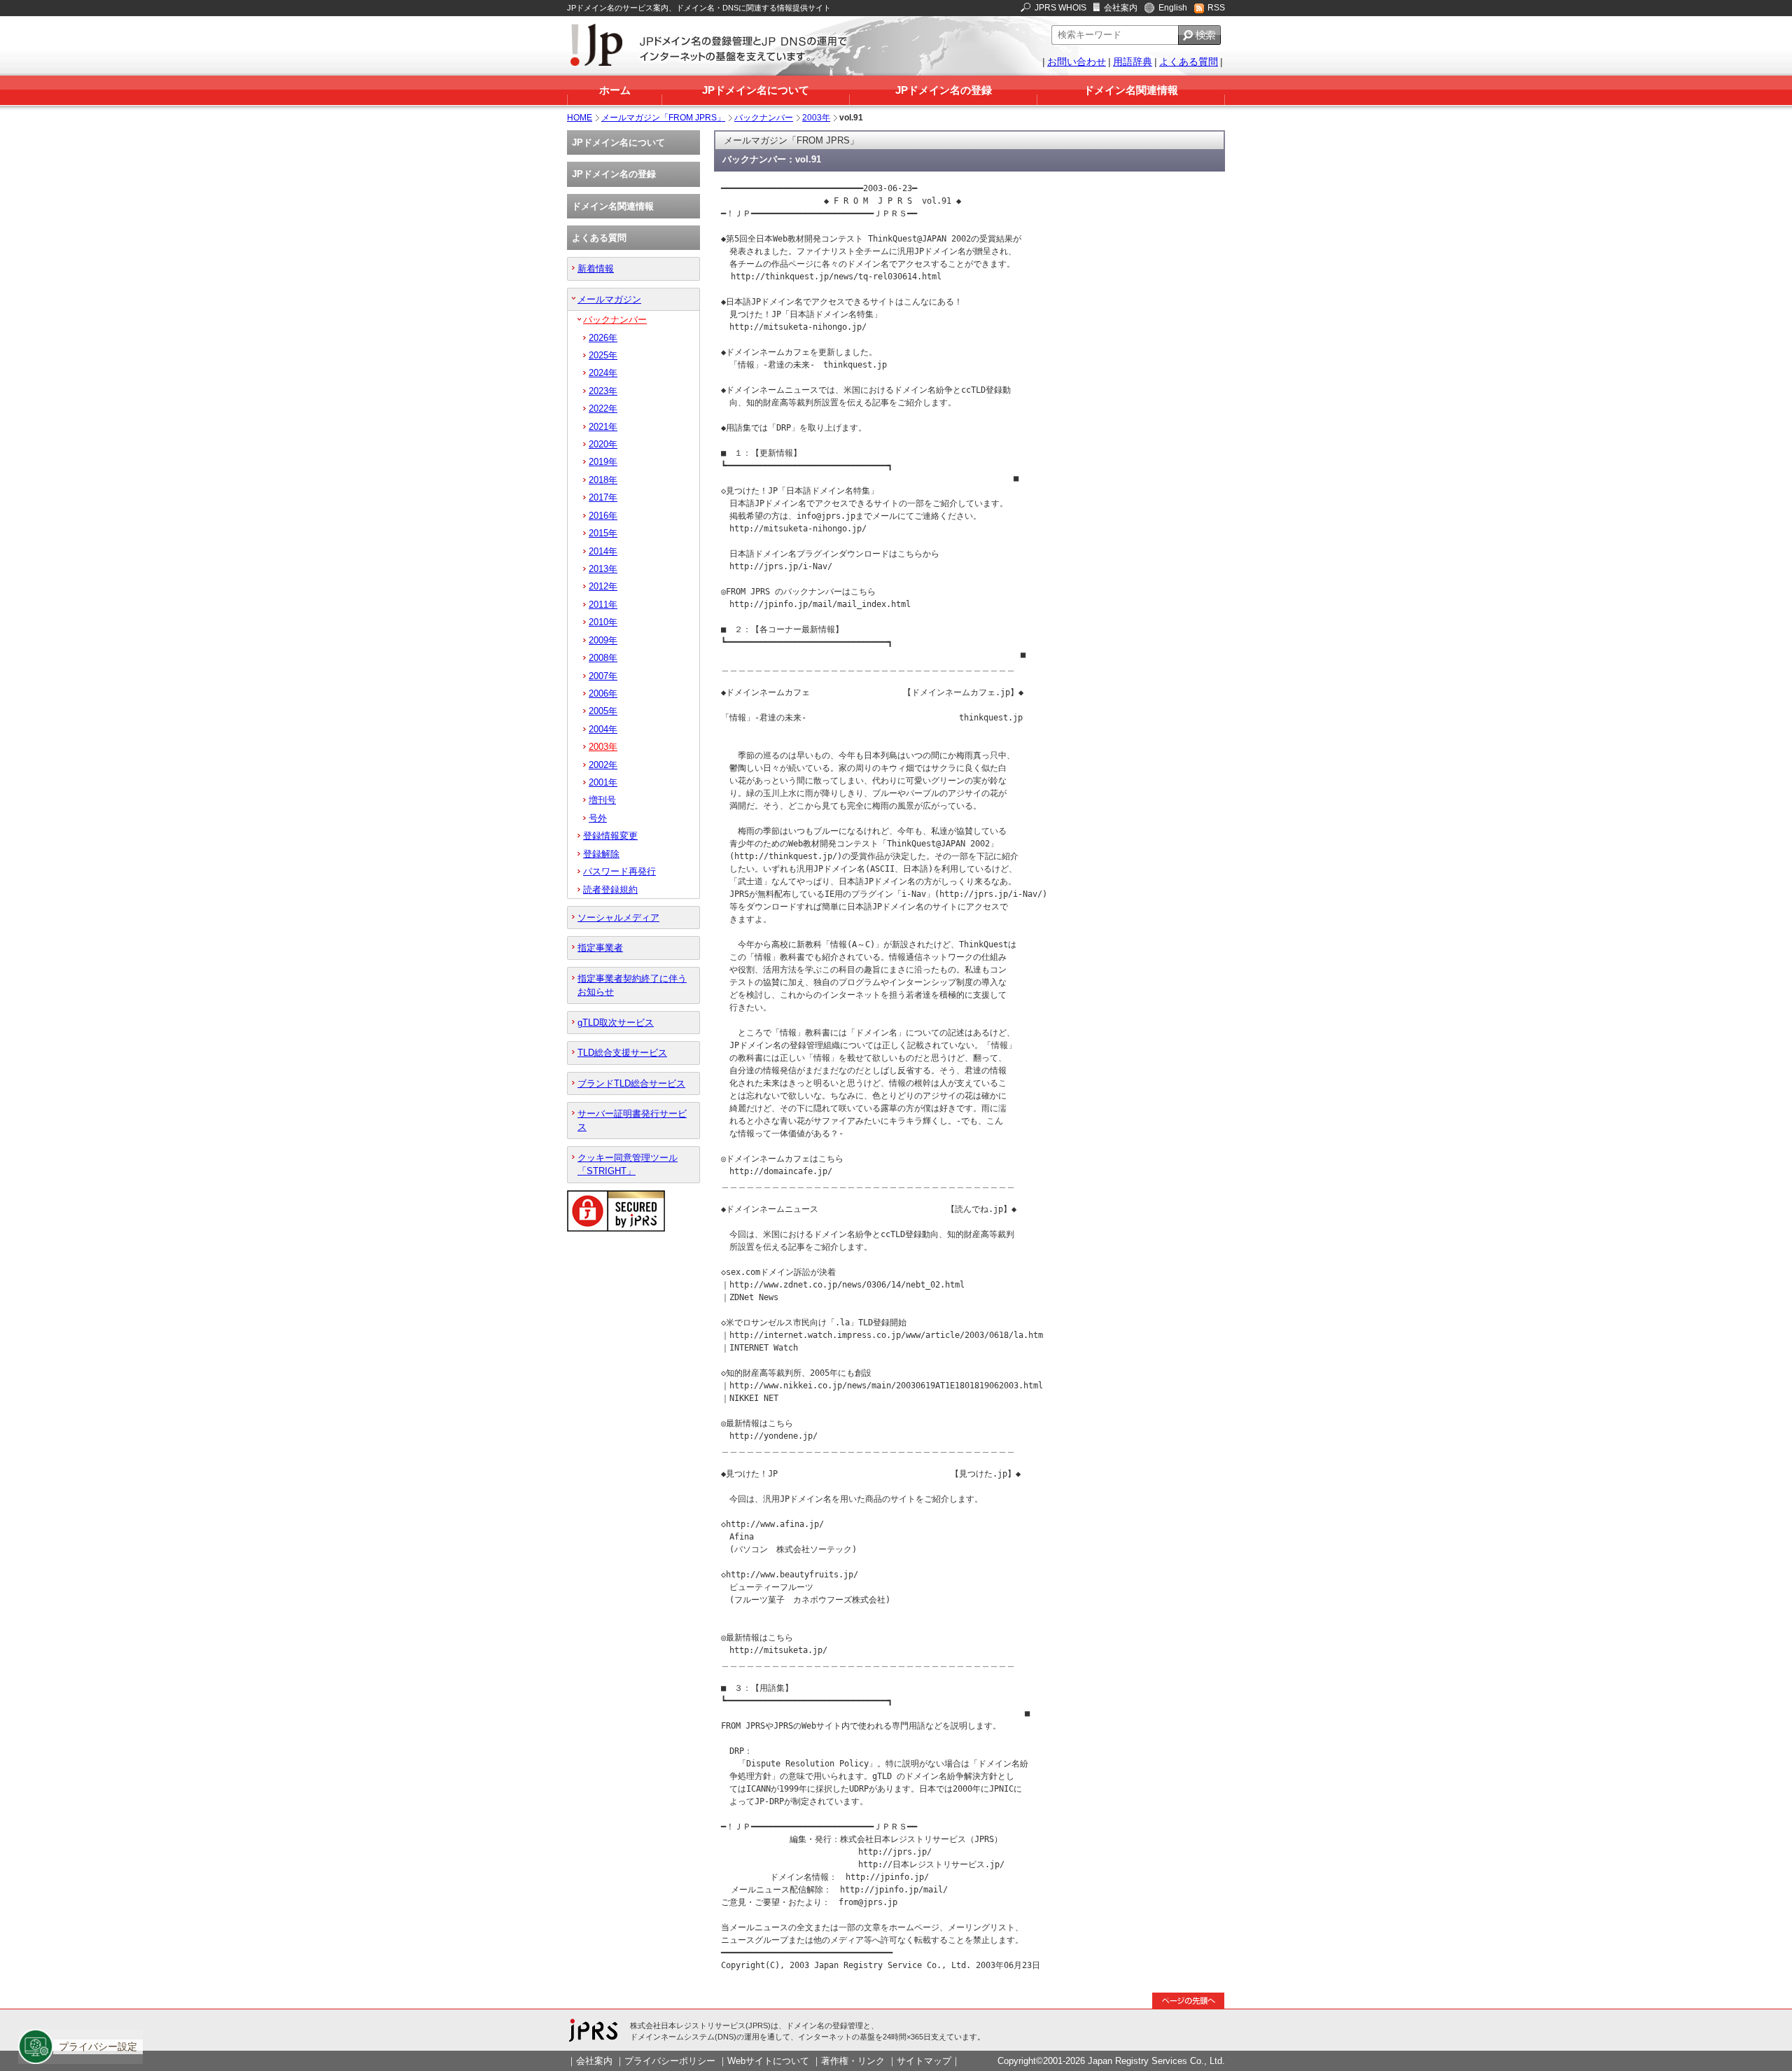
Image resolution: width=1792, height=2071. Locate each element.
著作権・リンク (853, 2061)
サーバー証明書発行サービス (632, 1120)
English (1173, 8)
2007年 (603, 676)
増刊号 (602, 800)
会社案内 (1121, 8)
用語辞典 (1133, 62)
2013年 (603, 569)
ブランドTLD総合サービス (631, 1083)
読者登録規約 (610, 890)
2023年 (603, 391)
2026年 (603, 338)
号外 (598, 818)
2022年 (603, 409)
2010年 (603, 622)
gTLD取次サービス (616, 1023)
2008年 (603, 658)
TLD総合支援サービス (622, 1053)
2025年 (603, 355)
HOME (580, 118)
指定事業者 (600, 948)
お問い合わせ (1077, 62)
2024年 (603, 373)
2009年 (603, 640)
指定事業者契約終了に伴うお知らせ (632, 985)
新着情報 (596, 269)
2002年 (603, 765)
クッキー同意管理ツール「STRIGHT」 (628, 1164)
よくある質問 (1189, 62)
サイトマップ (924, 2061)
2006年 (603, 693)
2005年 (603, 711)
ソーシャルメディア (618, 918)
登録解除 (601, 854)
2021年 (603, 427)
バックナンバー (764, 118)
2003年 (816, 118)
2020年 (603, 444)
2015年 (603, 533)
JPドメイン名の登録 (944, 90)
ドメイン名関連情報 (1131, 90)
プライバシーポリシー (670, 2061)
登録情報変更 (610, 836)
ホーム (615, 90)
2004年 (603, 729)
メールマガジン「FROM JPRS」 (663, 118)
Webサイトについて (768, 2061)
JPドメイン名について (756, 90)
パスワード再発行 (619, 871)
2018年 (603, 480)
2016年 (603, 516)
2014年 (603, 551)
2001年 (603, 782)
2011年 (603, 605)
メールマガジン (609, 299)
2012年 (603, 586)
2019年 (603, 462)
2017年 (603, 497)
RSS (1216, 8)
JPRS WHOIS (1060, 8)
